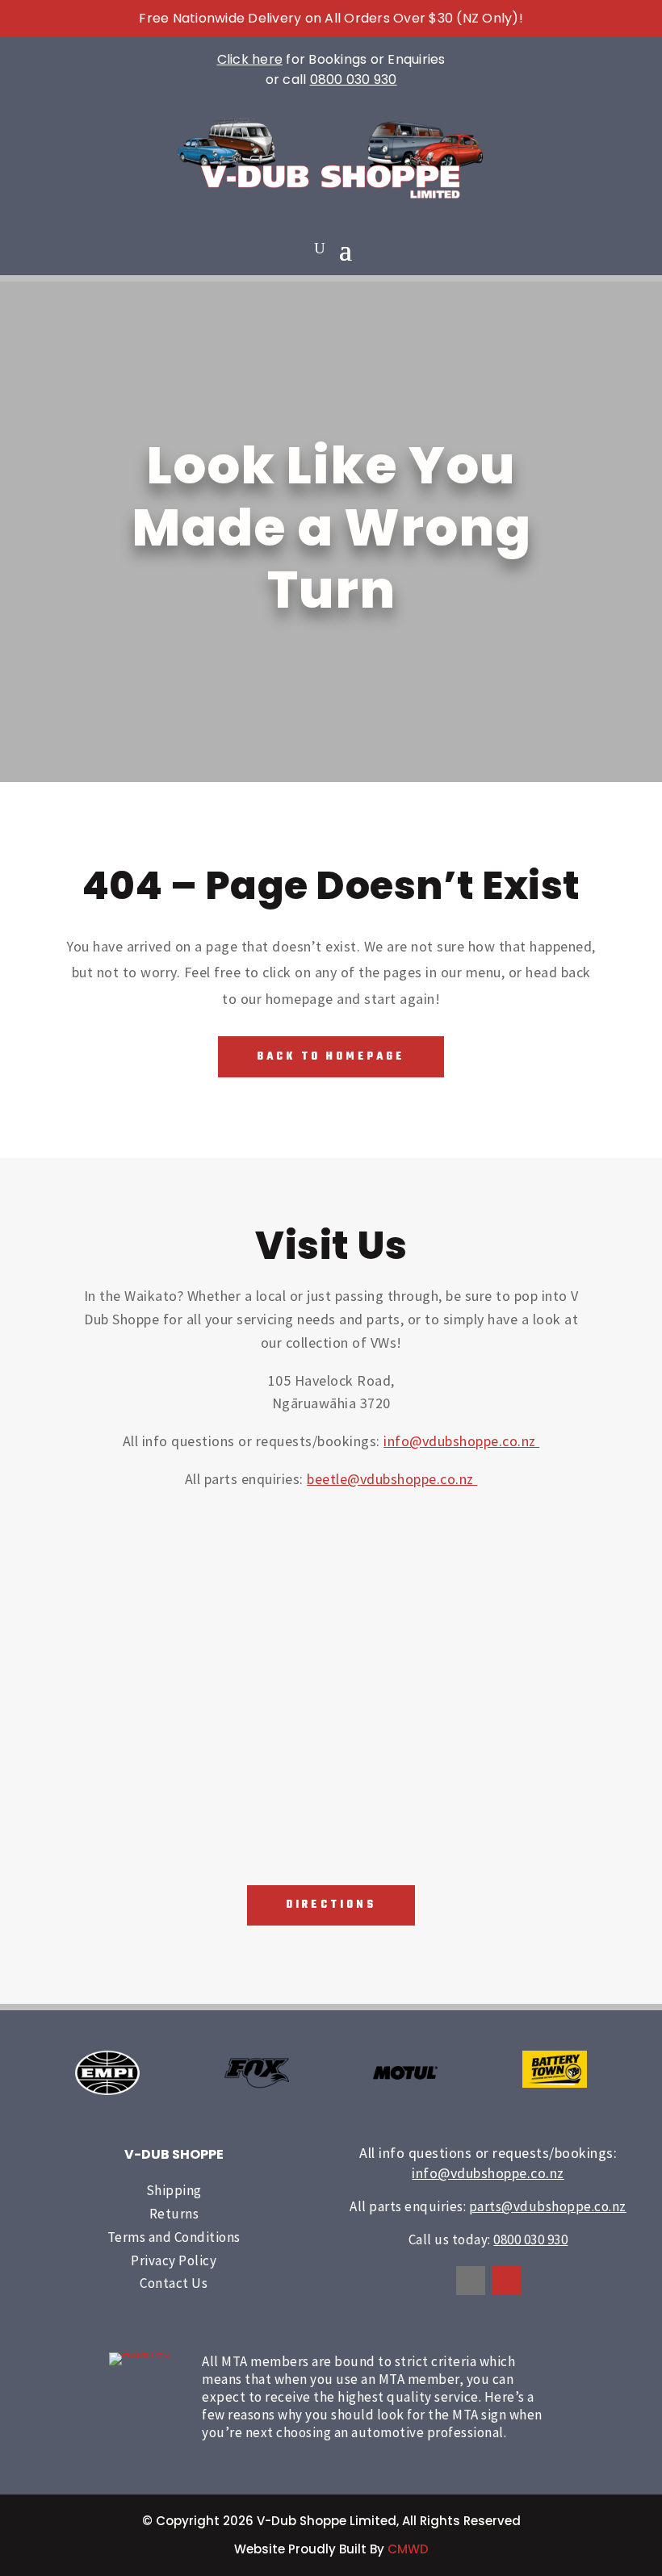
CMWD (408, 2549)
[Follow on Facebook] (471, 2281)
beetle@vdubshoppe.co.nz (392, 1479)
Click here (250, 59)
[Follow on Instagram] (506, 2281)
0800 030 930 (354, 79)
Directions (331, 1905)
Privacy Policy (174, 2260)
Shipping (174, 2190)
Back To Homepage (331, 1057)
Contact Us (174, 2283)
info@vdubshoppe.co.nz (461, 1441)
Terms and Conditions (174, 2237)
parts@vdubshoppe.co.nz (548, 2206)
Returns (174, 2214)
